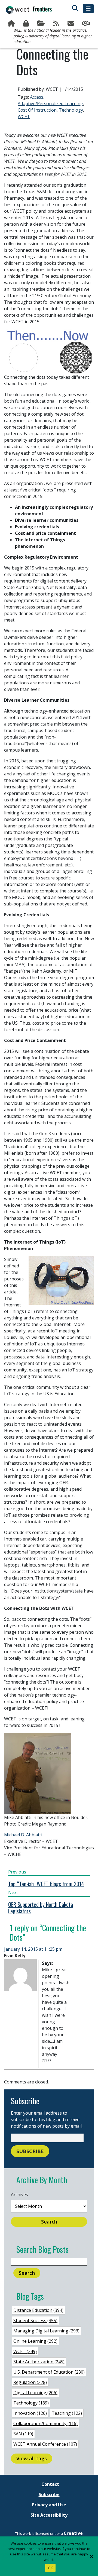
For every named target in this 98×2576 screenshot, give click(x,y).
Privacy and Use (49, 2505)
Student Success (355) (35, 2321)
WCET (24, 116)
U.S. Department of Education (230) (49, 2372)
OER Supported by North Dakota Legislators (41, 1908)
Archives (19, 2195)
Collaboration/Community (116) (45, 2423)
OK (50, 2568)
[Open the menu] (88, 9)
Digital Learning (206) (35, 2393)
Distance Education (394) (38, 2310)
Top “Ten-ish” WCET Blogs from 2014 (46, 1884)
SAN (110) (23, 2434)
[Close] (91, 2556)
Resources (42, 24)
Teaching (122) (67, 2413)
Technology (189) (31, 2403)
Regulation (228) (30, 2382)
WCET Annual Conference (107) (45, 2444)
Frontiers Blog (56, 24)
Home (12, 24)
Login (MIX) (27, 24)
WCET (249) (25, 2351)
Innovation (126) (30, 2413)
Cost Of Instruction (37, 110)
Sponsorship (86, 24)
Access (37, 97)
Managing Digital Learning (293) (46, 2331)
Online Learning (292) (35, 2341)
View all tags (32, 2458)
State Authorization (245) (39, 2362)
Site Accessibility (49, 2515)
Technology (71, 110)
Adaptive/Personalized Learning (50, 103)
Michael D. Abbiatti (23, 1835)
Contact (50, 2484)
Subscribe (71, 24)
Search (49, 2222)
